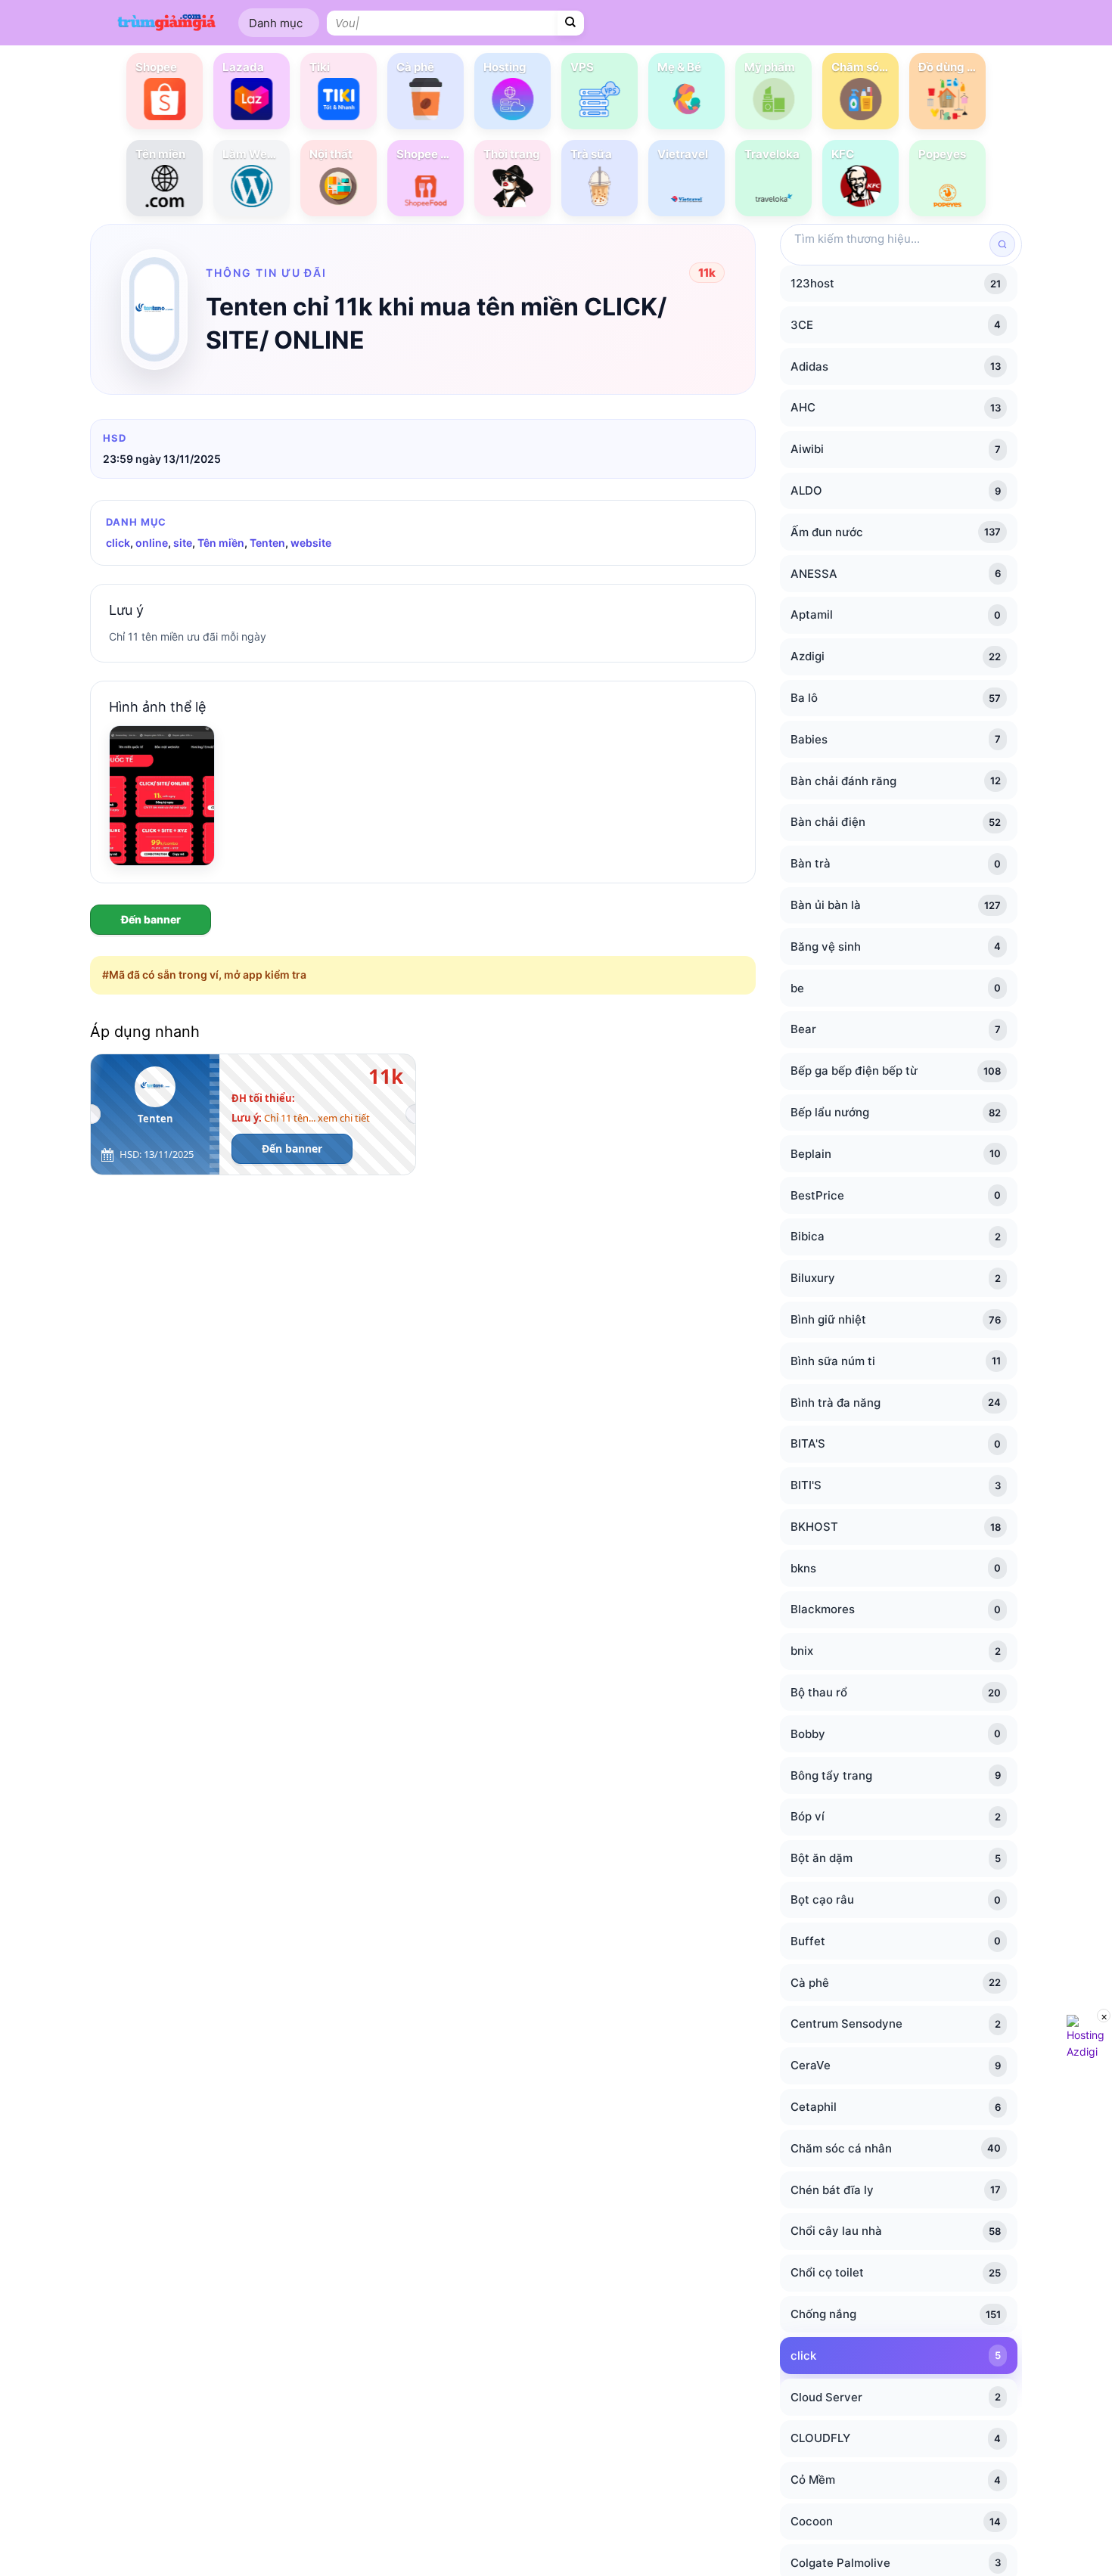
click (118, 543)
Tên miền (221, 543)
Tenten (267, 543)
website (311, 543)
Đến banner (151, 919)
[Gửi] (571, 23)
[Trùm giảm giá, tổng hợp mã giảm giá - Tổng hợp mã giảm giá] (166, 22)
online (152, 543)
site (183, 543)
